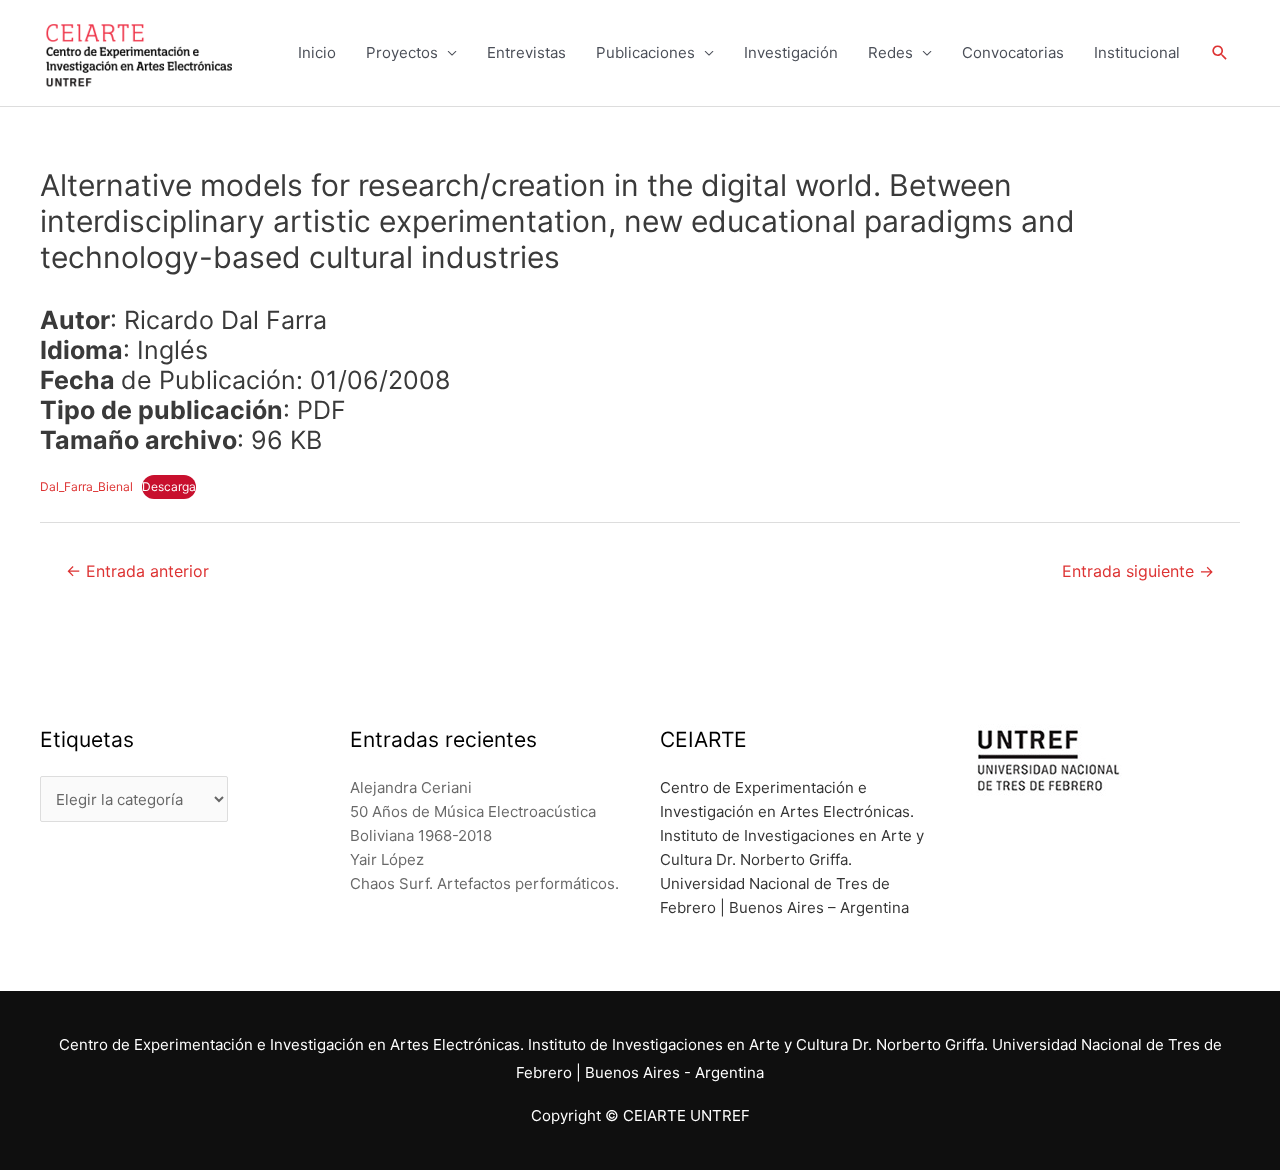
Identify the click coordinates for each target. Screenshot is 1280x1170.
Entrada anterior (137, 571)
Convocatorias (1013, 52)
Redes (890, 52)
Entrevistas (526, 52)
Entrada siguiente (1138, 571)
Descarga (169, 486)
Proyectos (402, 52)
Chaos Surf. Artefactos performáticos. (484, 883)
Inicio (317, 52)
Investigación (791, 52)
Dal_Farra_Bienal (86, 486)
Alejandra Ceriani (411, 787)
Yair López (387, 859)
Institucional (1137, 52)
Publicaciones (645, 52)
